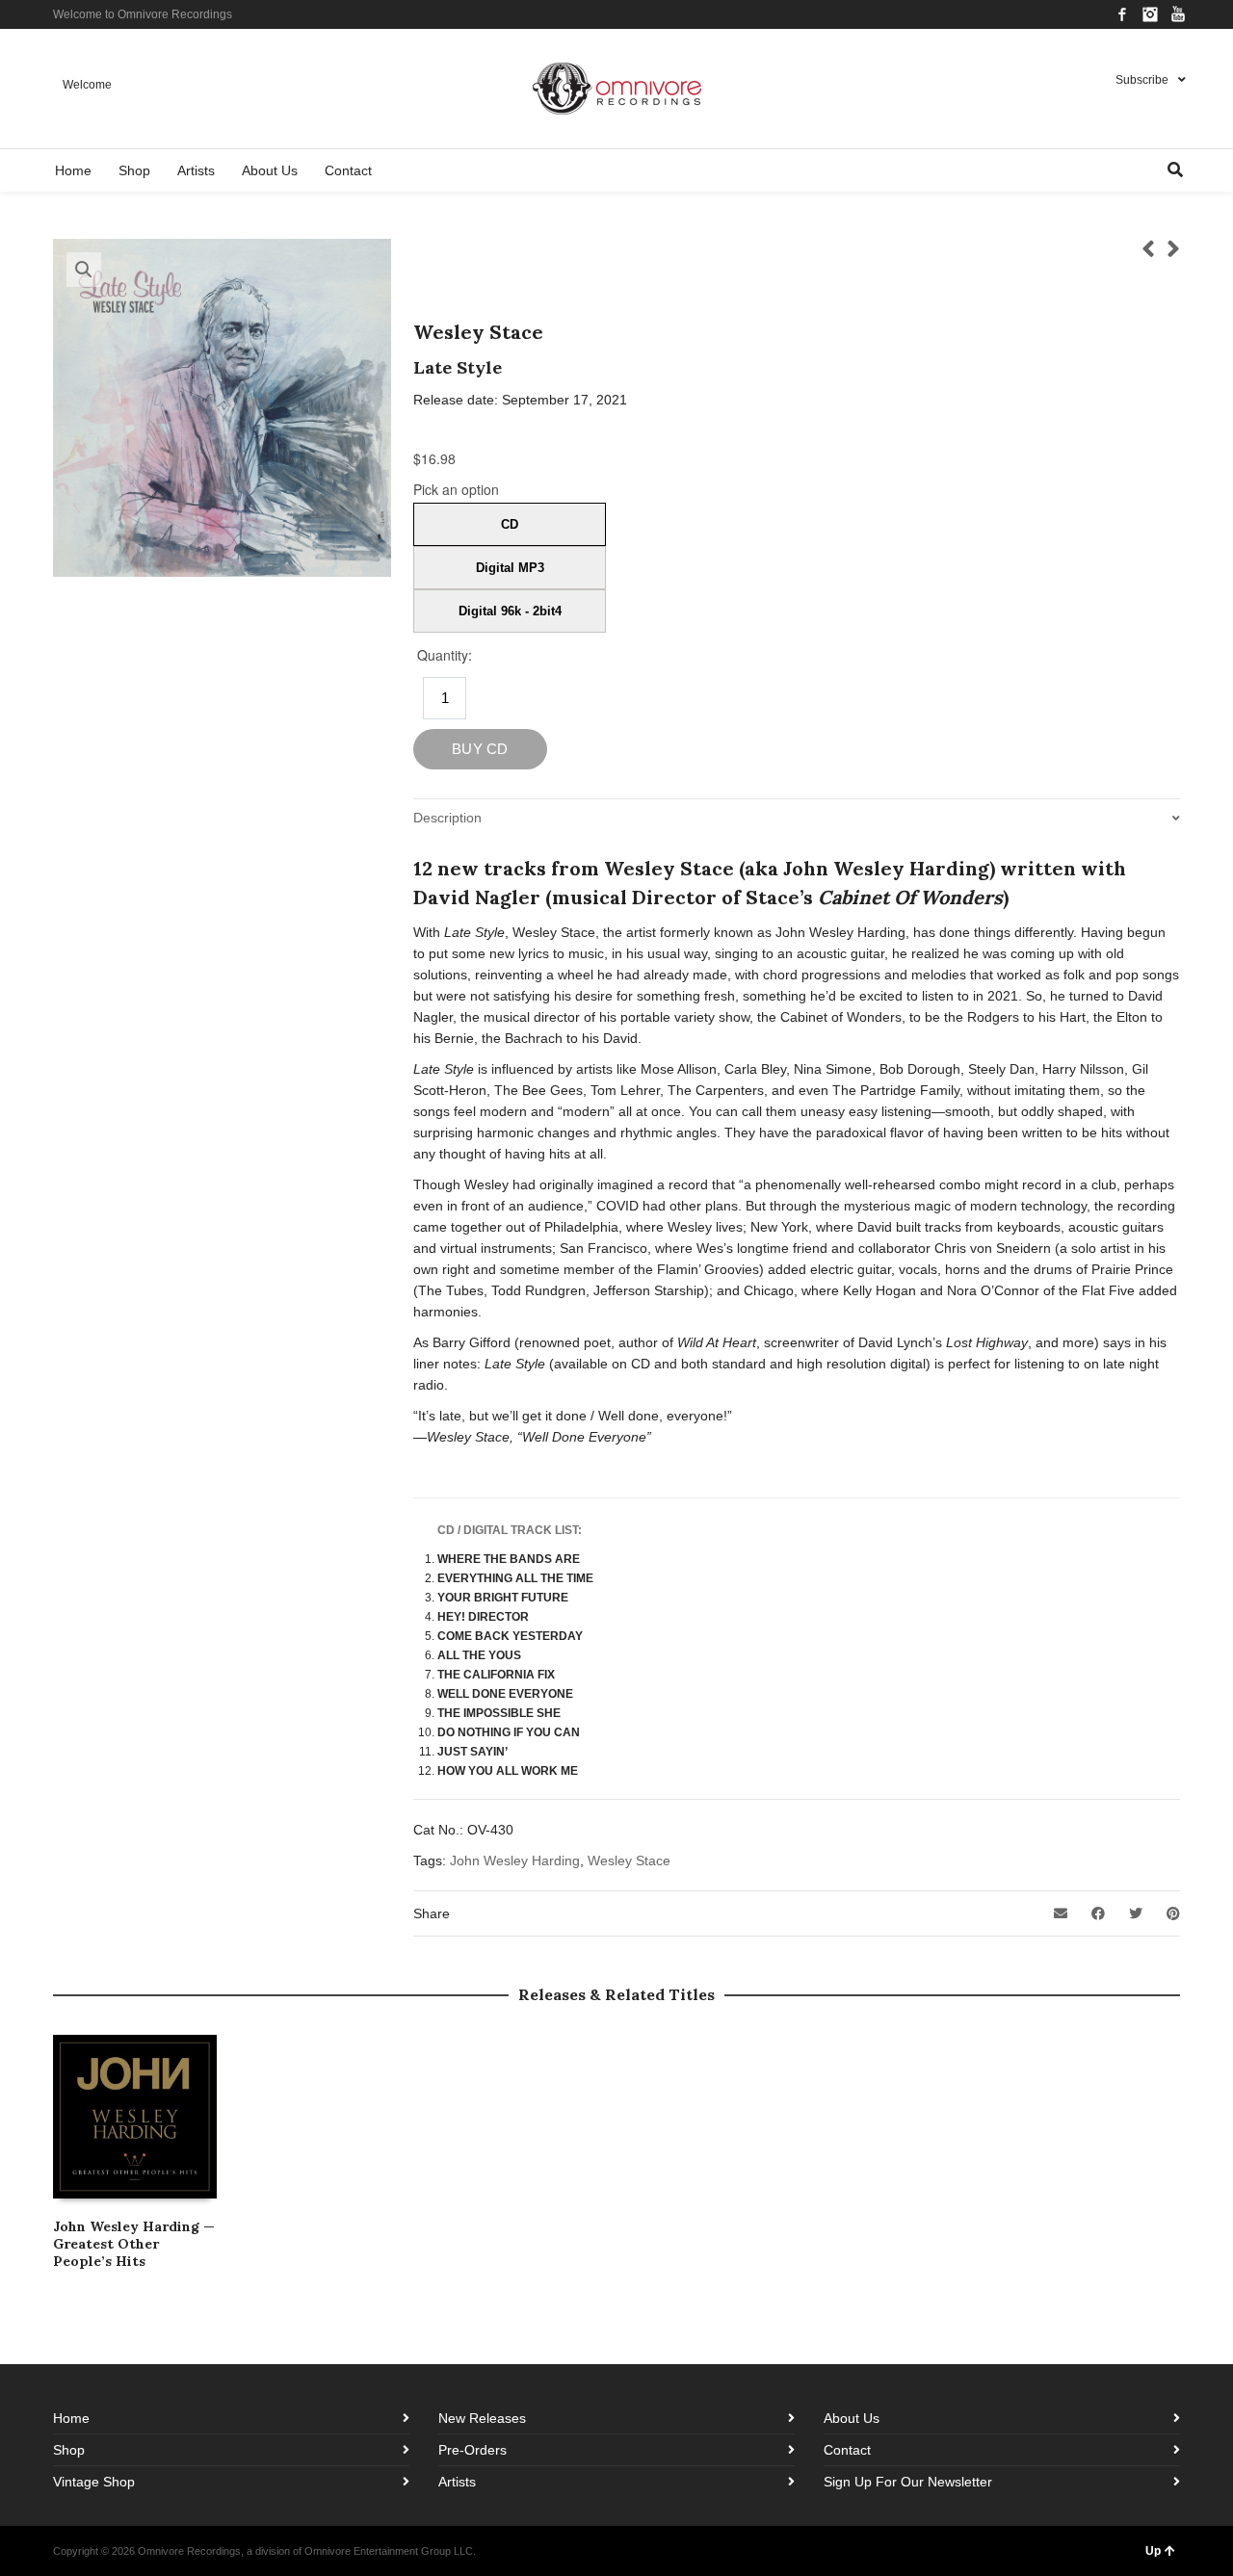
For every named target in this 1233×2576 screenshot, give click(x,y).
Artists (457, 2482)
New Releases (482, 2418)
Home (71, 2418)
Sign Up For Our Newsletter (908, 2482)
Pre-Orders (472, 2450)
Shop (69, 2450)
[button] (84, 270)
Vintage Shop (94, 2482)
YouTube (1178, 14)
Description (447, 818)
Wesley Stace (629, 1860)
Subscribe (1142, 80)
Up (1153, 2551)
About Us (852, 2418)
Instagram (1150, 14)
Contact (847, 2450)
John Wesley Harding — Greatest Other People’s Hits (134, 2244)
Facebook (1122, 14)
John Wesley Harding (515, 1860)
